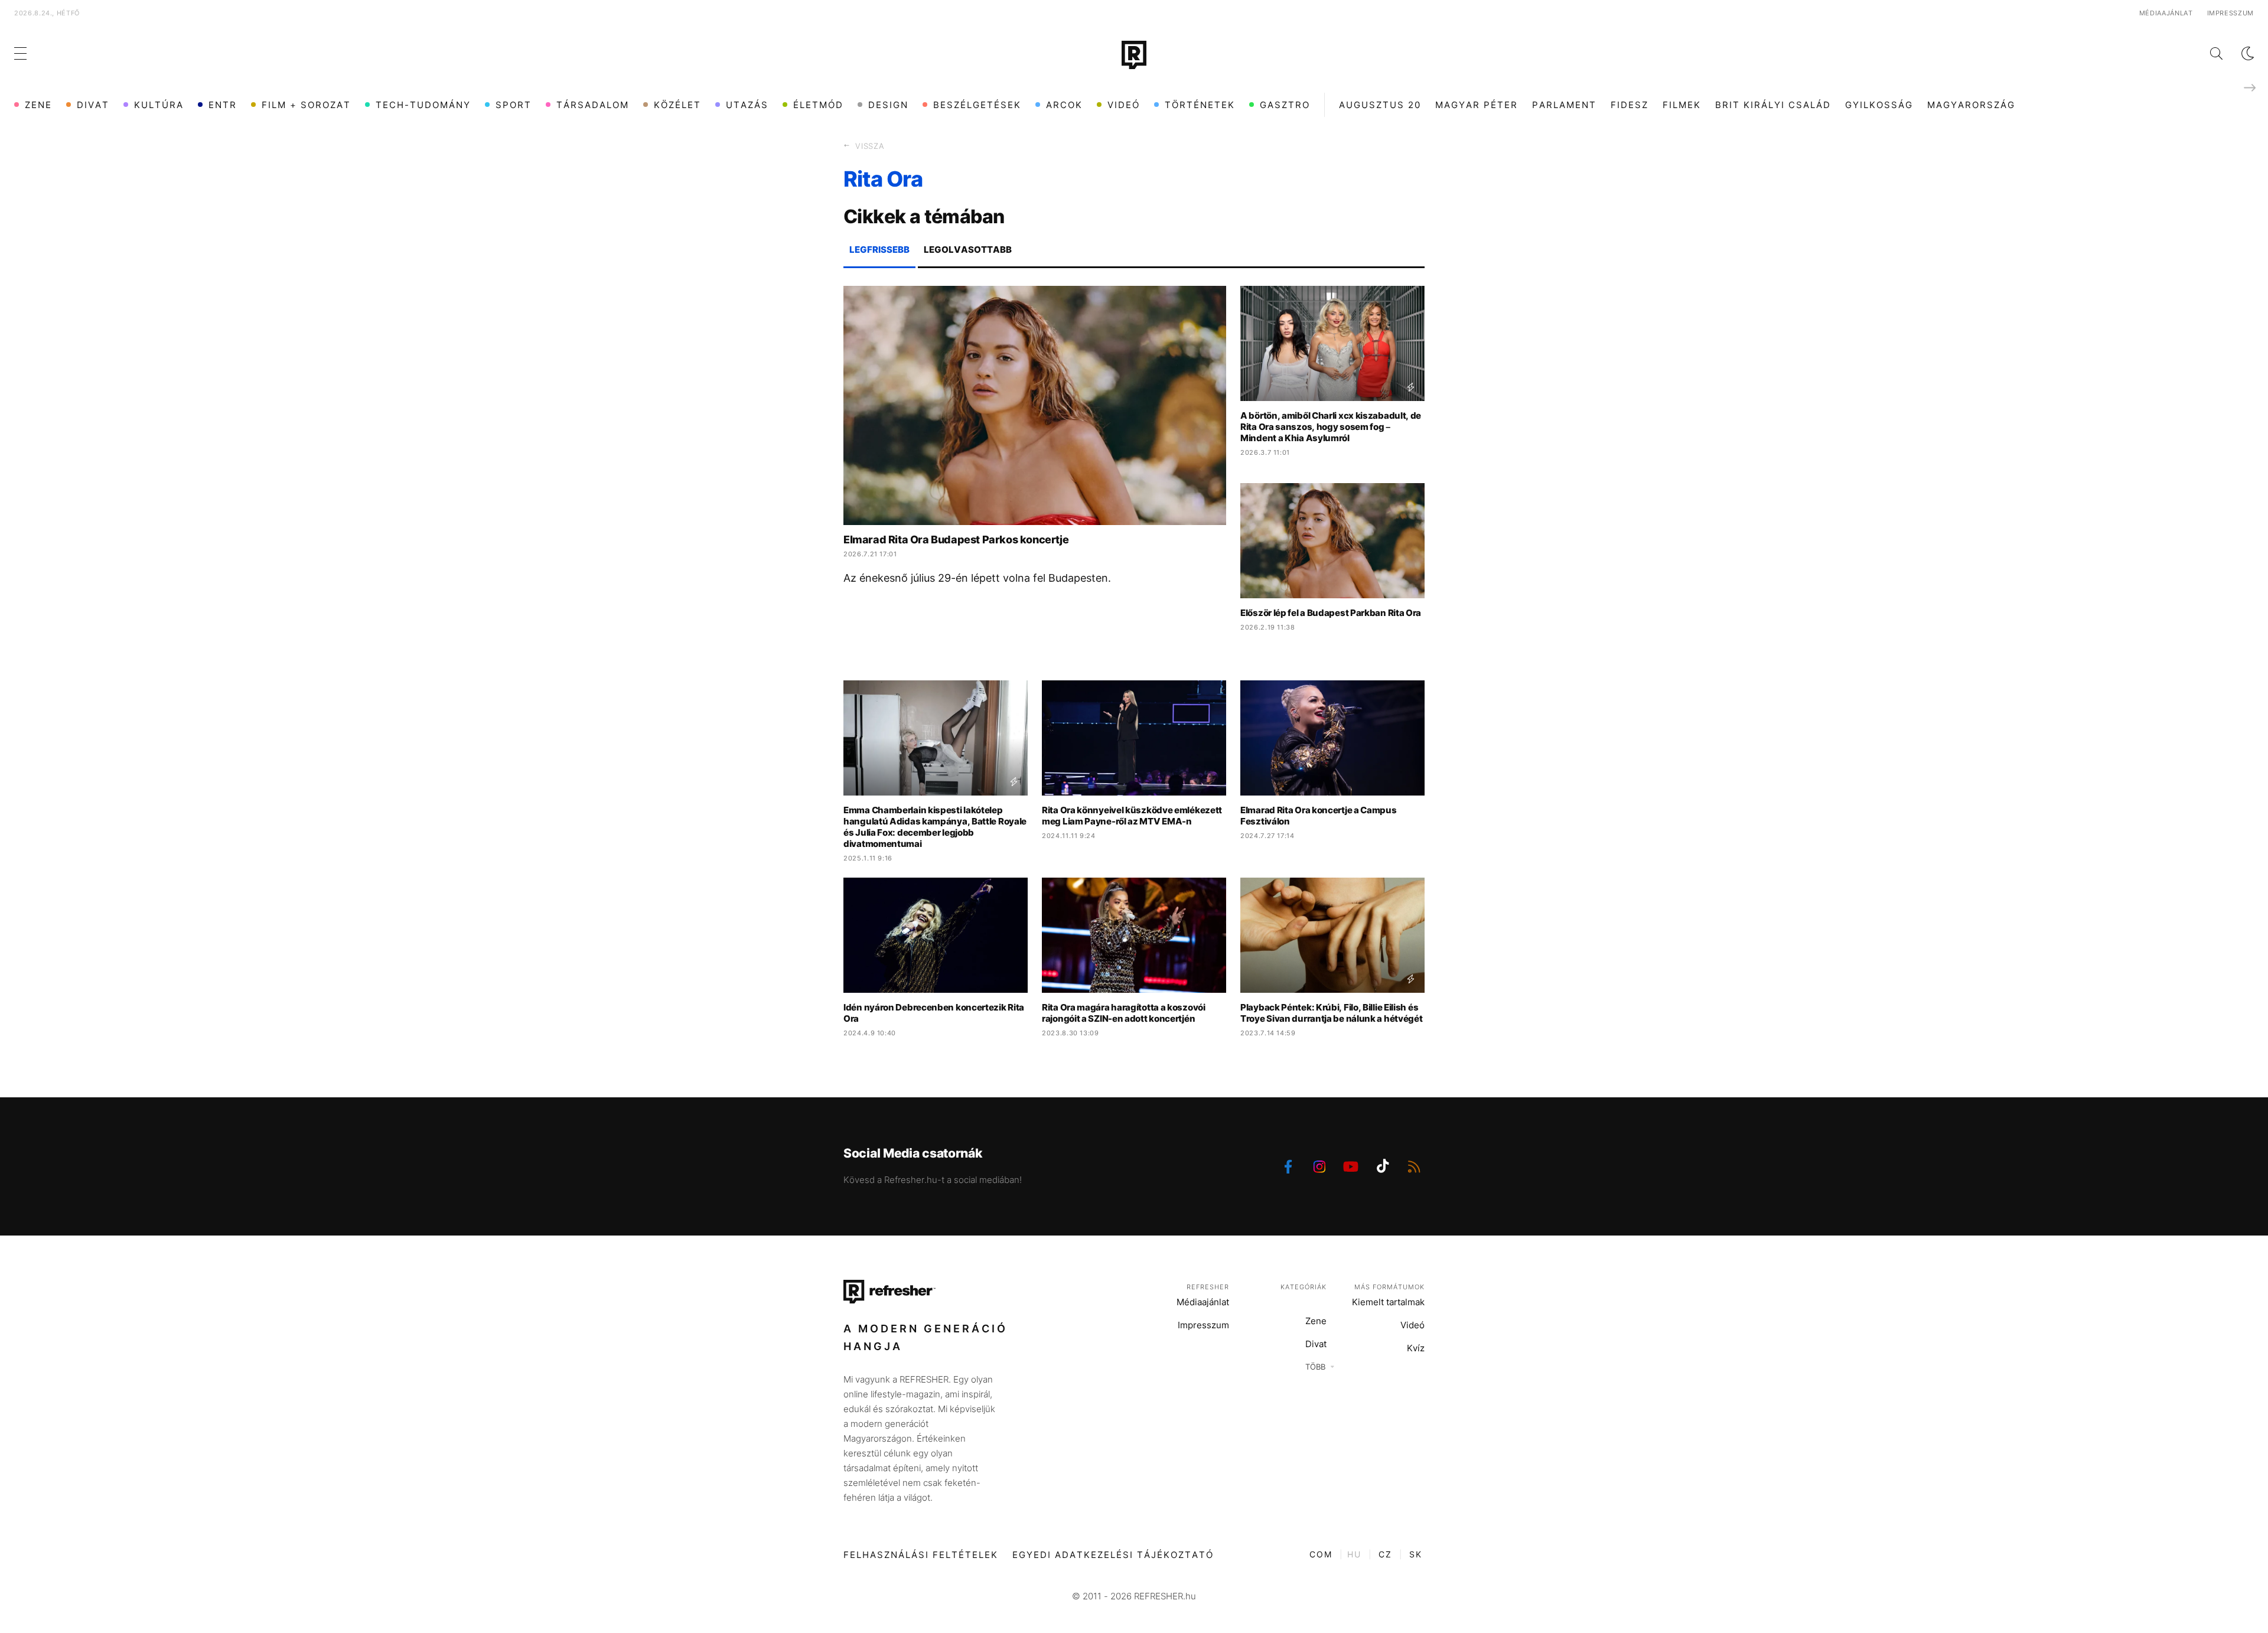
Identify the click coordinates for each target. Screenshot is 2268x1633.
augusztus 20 (1380, 105)
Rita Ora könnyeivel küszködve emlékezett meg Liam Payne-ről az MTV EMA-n (1132, 816)
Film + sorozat (306, 105)
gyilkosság (1879, 105)
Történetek (1200, 105)
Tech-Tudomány (423, 105)
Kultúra (159, 105)
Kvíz (1416, 1348)
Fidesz (1630, 105)
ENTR (223, 105)
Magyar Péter (1477, 105)
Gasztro (1285, 105)
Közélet (677, 105)
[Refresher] (1134, 55)
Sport (514, 105)
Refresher (1208, 1287)
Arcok (1064, 105)
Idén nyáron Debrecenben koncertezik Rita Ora (934, 1013)
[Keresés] (2207, 53)
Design (888, 105)
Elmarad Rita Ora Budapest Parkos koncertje (956, 540)
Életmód (818, 105)
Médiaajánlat (2166, 13)
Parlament (1564, 105)
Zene (38, 105)
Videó (1124, 105)
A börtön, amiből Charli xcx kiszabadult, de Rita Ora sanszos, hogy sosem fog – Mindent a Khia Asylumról (1331, 427)
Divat (93, 105)
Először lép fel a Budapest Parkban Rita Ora (1331, 613)
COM (1321, 1554)
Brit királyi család (1773, 105)
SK (1416, 1554)
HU (1354, 1554)
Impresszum (2231, 13)
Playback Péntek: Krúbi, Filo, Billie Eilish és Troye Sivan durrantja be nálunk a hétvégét (1331, 1013)
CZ (1385, 1554)
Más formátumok (1389, 1287)
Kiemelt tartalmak (1388, 1302)
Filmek (1682, 105)
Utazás (747, 105)
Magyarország (1971, 105)
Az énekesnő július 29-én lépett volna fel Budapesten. (977, 578)
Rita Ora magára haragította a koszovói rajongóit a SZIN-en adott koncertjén (1124, 1013)
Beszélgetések (977, 105)
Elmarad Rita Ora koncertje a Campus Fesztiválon (1319, 816)
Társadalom (593, 105)
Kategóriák (1304, 1287)
